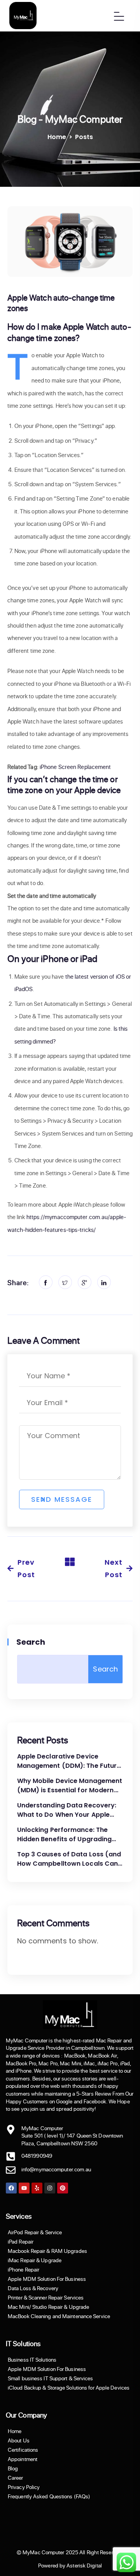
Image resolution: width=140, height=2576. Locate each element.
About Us (19, 2440)
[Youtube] (24, 2188)
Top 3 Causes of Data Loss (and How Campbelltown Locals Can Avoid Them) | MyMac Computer (69, 1859)
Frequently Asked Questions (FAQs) (49, 2496)
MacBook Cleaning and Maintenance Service (59, 2316)
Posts (84, 137)
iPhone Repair (24, 2270)
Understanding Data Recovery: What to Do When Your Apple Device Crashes (67, 1810)
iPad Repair (21, 2242)
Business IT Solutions (32, 2360)
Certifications (23, 2450)
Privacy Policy (24, 2487)
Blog (13, 2468)
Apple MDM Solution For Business (47, 2279)
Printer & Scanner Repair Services (46, 2298)
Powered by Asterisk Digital (70, 2566)
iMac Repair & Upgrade (35, 2260)
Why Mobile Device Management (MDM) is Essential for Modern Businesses (70, 1786)
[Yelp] (37, 2188)
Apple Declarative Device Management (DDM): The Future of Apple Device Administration (69, 1761)
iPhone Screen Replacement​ (75, 767)
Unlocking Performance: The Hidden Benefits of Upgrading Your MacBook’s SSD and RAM (65, 1835)
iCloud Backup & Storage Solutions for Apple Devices (69, 2388)
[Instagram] (50, 2188)
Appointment (23, 2459)
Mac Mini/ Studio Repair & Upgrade (48, 2307)
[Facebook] (11, 2188)
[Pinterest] (63, 2188)
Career (16, 2478)
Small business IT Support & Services (51, 2378)
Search (31, 1642)
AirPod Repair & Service (35, 2232)
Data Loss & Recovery (33, 2288)
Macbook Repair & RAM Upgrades (47, 2251)
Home (57, 137)
